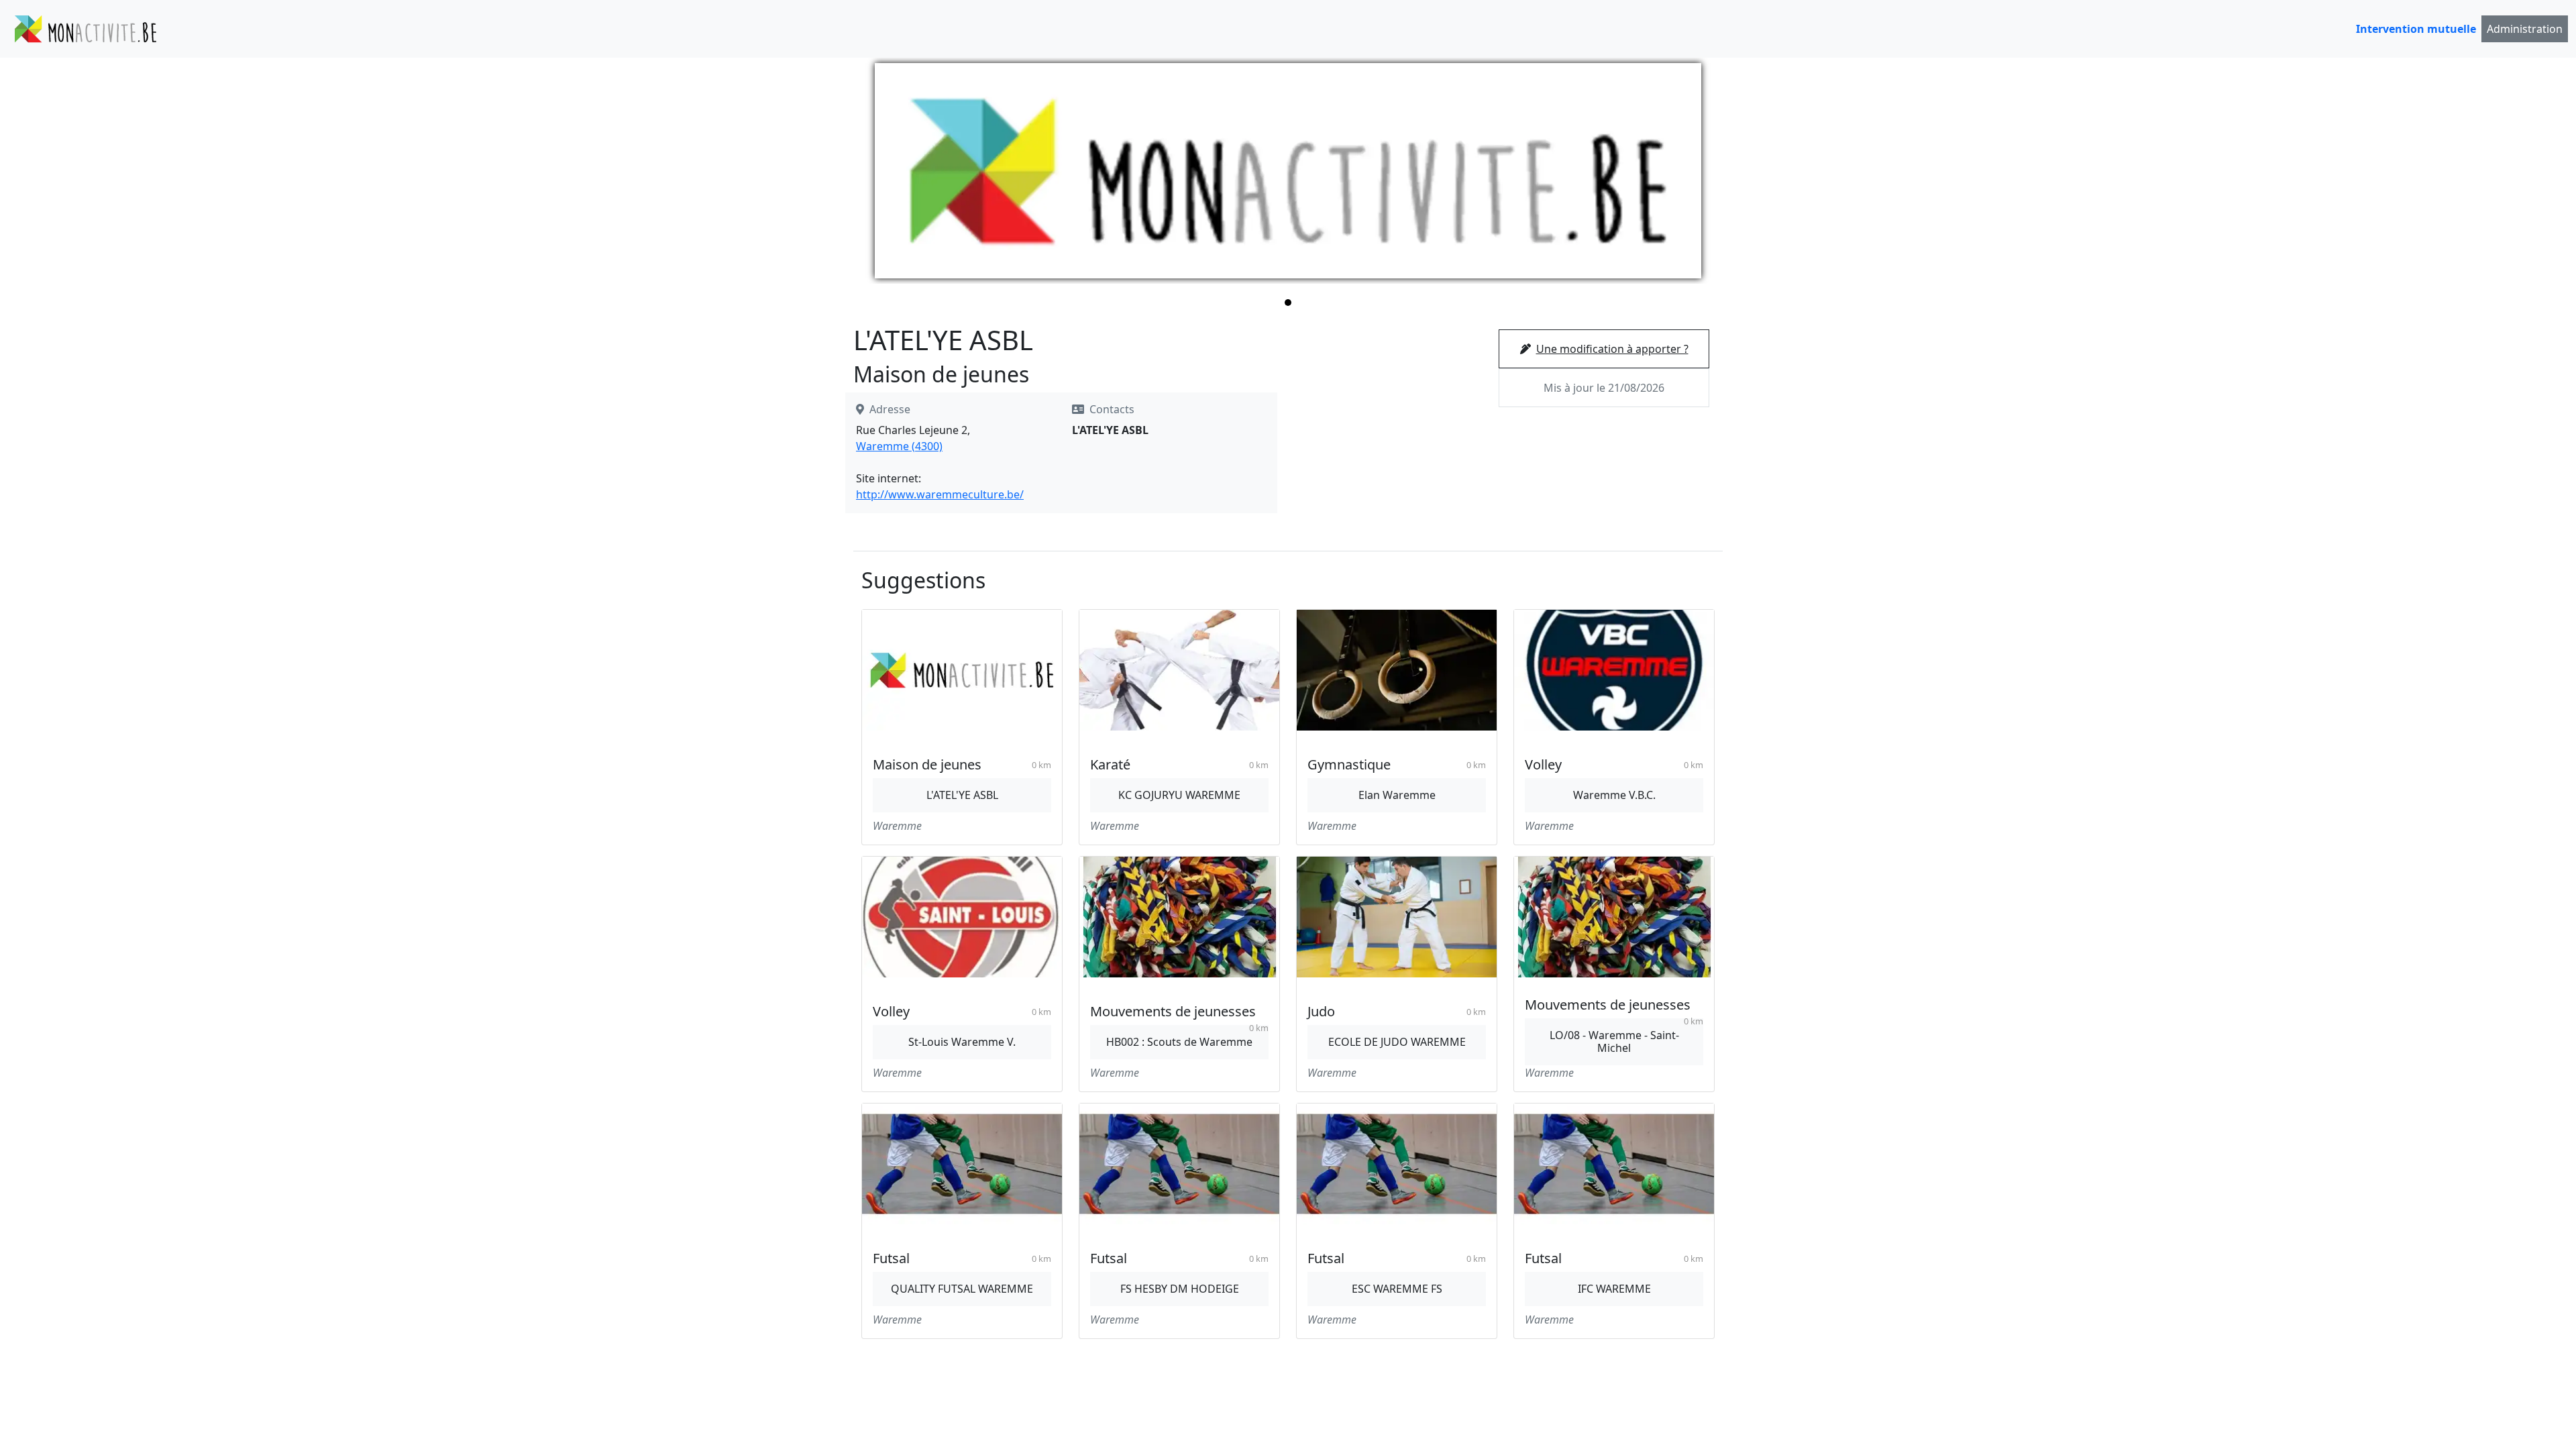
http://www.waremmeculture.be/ (940, 494)
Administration (2525, 29)
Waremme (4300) (899, 446)
